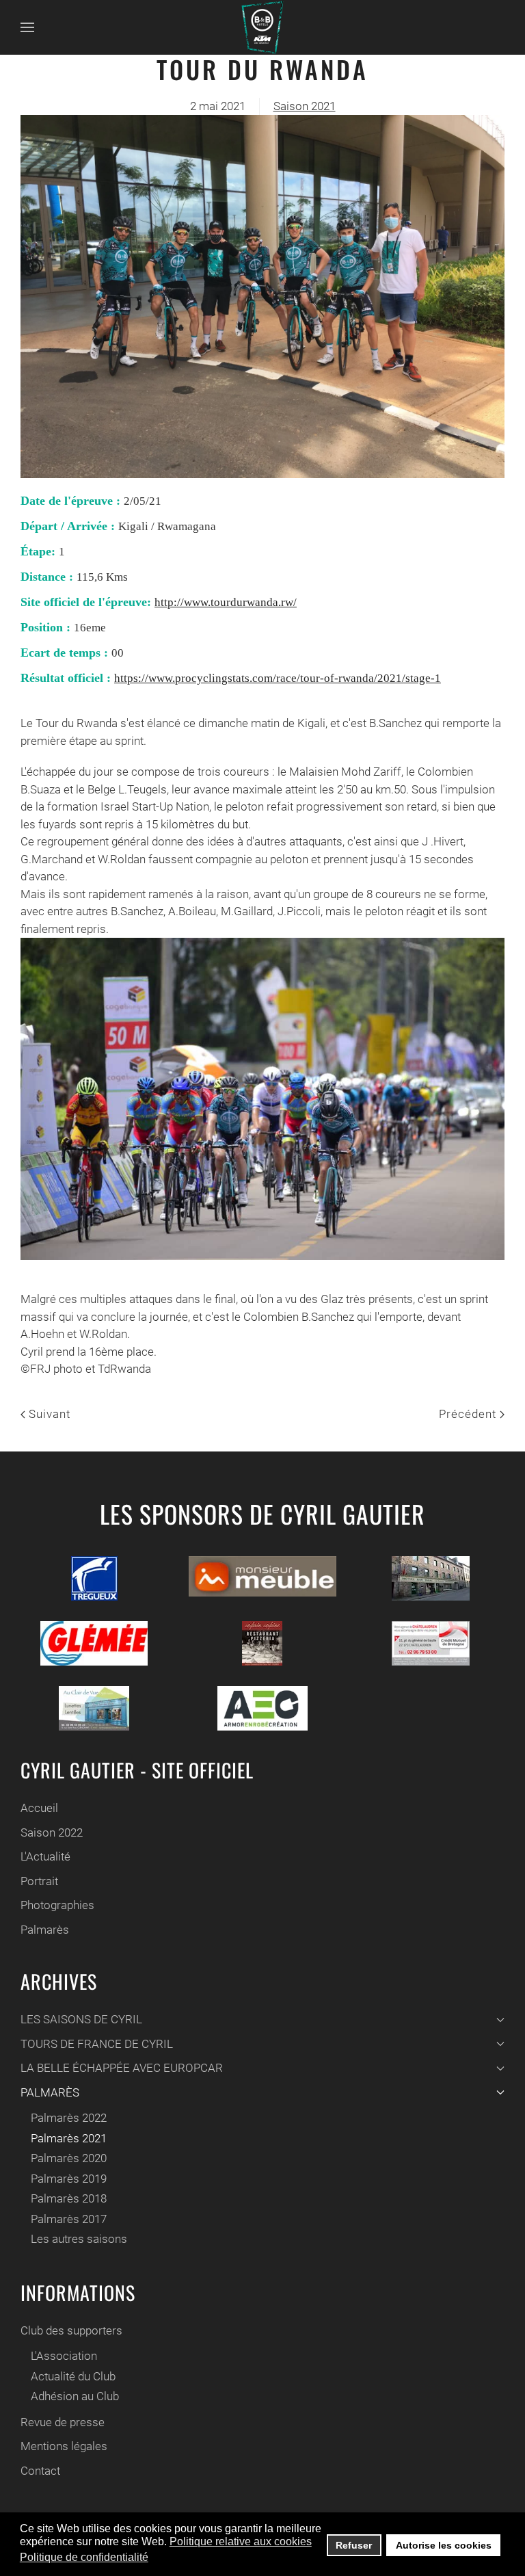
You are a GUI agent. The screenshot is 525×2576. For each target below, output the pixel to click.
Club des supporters (71, 2330)
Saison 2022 (52, 1832)
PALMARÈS (50, 2092)
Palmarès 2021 (69, 2138)
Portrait (39, 1881)
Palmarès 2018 (69, 2198)
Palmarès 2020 (69, 2158)
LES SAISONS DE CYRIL (81, 2019)
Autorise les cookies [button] (444, 2545)
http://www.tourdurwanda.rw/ (226, 602)
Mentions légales (64, 2446)
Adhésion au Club (75, 2396)
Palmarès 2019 (69, 2179)
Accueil (39, 1808)
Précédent (469, 1414)
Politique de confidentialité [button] (84, 2557)
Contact (40, 2471)
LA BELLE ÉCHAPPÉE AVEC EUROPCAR (122, 2068)
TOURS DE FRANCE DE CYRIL (97, 2044)
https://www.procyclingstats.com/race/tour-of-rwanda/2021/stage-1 (278, 678)
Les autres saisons (79, 2239)
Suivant (48, 1414)
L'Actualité (45, 1856)
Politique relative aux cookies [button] (241, 2541)
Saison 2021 (305, 106)
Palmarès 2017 (69, 2219)
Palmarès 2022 (69, 2118)
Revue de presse (63, 2422)
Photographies (57, 1905)
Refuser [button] (354, 2545)
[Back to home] (262, 27)
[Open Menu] (27, 27)
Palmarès (45, 1930)
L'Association (64, 2356)
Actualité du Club (73, 2376)
